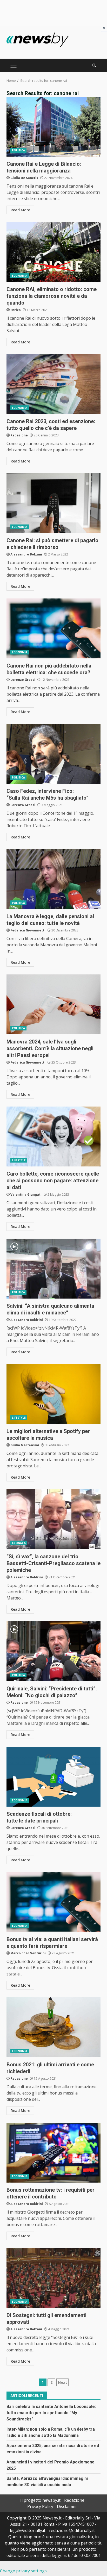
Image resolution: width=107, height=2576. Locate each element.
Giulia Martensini (25, 1445)
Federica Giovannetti (28, 930)
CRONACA (19, 1543)
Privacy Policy (40, 2506)
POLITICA (18, 150)
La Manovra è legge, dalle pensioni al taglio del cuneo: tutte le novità (53, 879)
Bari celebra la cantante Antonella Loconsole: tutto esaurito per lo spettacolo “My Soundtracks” (51, 2413)
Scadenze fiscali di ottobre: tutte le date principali (53, 1777)
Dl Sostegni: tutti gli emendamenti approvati (53, 2278)
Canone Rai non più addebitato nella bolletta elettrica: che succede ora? (53, 628)
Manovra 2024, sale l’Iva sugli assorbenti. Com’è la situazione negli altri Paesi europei (53, 1004)
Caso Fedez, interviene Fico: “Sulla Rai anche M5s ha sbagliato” (53, 754)
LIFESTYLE (19, 1160)
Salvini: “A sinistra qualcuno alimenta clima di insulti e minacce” (53, 1269)
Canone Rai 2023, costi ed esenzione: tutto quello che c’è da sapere (53, 384)
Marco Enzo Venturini (28, 1953)
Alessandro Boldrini (27, 1320)
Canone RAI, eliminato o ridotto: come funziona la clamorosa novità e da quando (53, 252)
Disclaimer (67, 2506)
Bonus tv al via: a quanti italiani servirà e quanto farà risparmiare (53, 1902)
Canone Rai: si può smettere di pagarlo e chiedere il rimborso (53, 503)
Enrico (16, 310)
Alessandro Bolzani (26, 554)
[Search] (94, 65)
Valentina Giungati (26, 1194)
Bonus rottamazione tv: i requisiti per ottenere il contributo (53, 2153)
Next (62, 2382)
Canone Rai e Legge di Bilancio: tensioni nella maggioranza (53, 127)
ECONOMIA (20, 276)
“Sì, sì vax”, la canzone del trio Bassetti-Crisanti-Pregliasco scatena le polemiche (53, 1519)
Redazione (19, 435)
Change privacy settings (23, 2571)
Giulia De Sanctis (24, 178)
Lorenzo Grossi (23, 680)
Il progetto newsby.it (40, 2500)
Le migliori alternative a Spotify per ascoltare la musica (53, 1394)
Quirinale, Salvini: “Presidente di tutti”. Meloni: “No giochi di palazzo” (53, 1651)
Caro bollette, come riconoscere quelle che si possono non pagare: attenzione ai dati (53, 1136)
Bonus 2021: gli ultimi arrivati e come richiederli (53, 2027)
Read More (20, 210)
